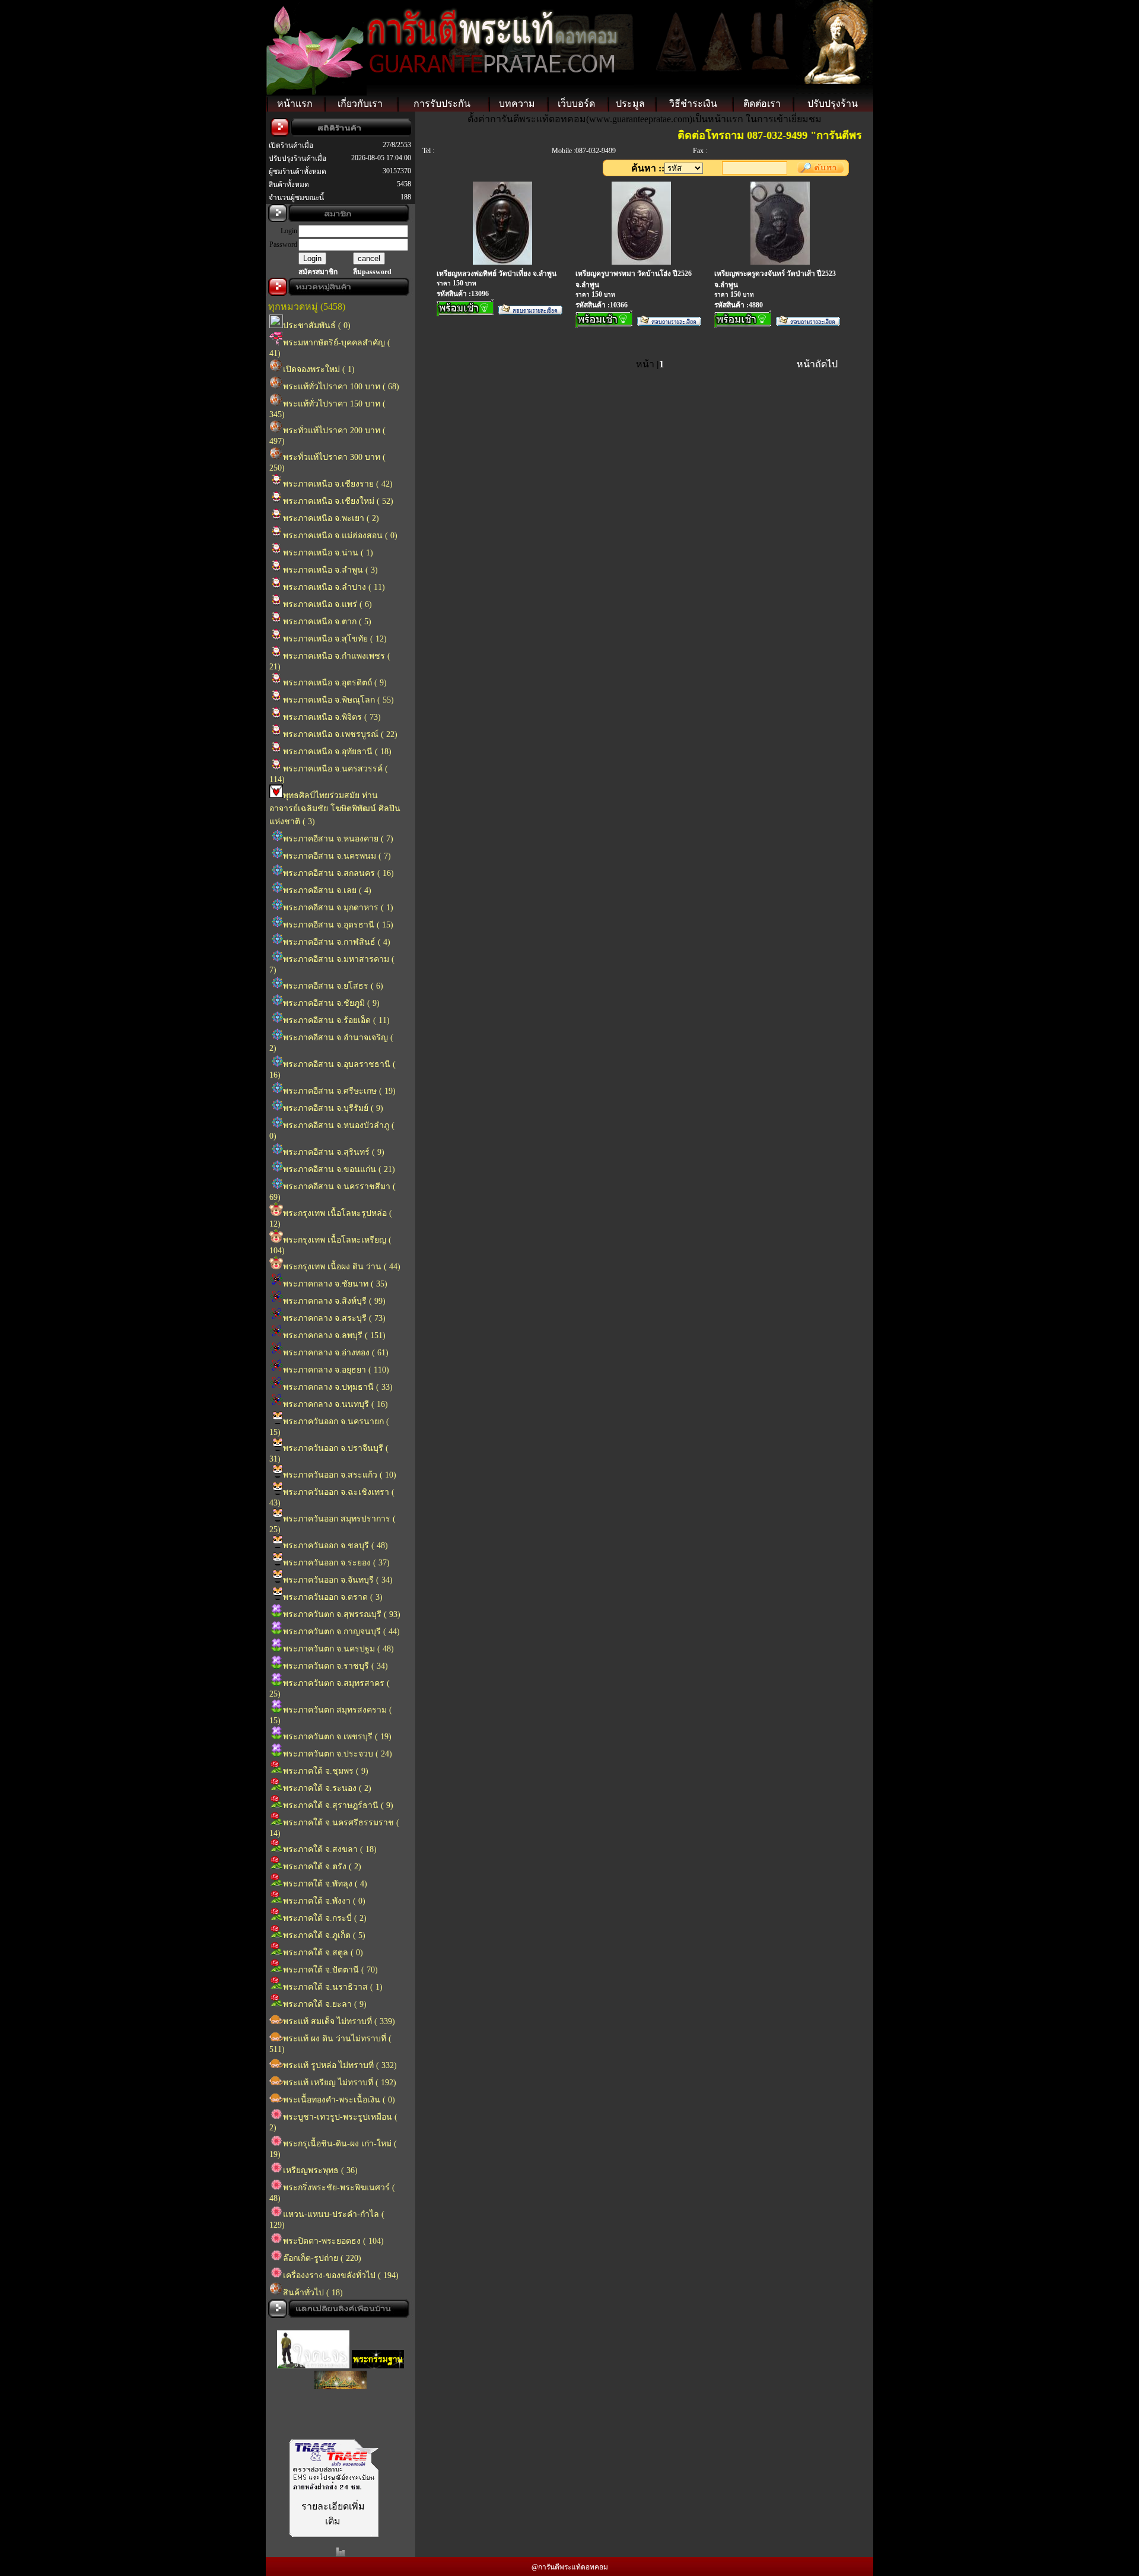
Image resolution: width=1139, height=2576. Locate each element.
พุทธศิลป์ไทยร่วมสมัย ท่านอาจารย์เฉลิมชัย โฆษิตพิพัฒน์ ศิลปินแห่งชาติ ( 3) (335, 809)
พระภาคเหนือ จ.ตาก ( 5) (327, 622)
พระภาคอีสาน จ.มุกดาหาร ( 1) (338, 908)
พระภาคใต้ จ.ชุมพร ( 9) (326, 1771)
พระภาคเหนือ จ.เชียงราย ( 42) (338, 484)
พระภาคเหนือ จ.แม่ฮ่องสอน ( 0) (340, 536)
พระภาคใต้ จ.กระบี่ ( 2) (325, 1918)
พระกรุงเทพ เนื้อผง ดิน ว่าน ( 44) (342, 1267)
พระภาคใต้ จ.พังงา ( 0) (324, 1901)
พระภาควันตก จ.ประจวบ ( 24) (338, 1754)
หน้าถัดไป (817, 364)
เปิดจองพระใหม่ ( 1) (319, 369)
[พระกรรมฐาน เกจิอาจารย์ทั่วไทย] (378, 2353)
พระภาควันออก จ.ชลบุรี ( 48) (335, 1546)
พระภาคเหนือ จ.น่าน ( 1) (328, 553)
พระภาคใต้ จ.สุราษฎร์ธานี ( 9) (338, 1805)
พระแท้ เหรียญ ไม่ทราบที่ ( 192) (340, 2083)
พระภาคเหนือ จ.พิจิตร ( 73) (332, 717)
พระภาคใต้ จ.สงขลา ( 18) (330, 1849)
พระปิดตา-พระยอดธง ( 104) (333, 2241)
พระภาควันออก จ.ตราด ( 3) (333, 1597)
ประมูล (630, 104)
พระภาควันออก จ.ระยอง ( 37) (336, 1563)
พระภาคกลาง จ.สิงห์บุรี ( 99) (334, 1301)
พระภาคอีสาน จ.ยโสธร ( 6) (333, 986)
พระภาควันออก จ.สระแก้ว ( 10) (340, 1475)
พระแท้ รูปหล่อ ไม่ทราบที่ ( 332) (340, 2065)
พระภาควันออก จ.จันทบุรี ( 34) (338, 1580)
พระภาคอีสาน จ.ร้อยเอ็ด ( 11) (336, 1020)
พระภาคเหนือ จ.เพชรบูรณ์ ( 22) (340, 734)
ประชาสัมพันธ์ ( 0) (317, 325)
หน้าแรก (295, 104)
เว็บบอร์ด (576, 104)
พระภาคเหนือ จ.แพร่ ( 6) (327, 604)
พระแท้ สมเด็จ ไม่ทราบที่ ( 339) (339, 2021)
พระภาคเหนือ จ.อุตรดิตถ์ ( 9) (335, 683)
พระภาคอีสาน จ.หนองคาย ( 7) (338, 839)
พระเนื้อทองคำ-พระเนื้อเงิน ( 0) (339, 2100)
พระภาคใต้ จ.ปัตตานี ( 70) (330, 1970)
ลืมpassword (372, 272)
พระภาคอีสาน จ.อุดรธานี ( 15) (338, 925)
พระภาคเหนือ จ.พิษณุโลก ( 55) (338, 700)
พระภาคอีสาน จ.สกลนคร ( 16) (338, 873)
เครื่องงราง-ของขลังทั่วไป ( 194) (341, 2275)
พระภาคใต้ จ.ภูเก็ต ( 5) (324, 1935)
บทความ (517, 104)
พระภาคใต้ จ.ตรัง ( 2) (322, 1867)
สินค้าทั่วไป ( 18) (313, 2293)
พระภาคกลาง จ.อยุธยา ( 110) (336, 1370)
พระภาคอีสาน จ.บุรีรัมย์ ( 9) (333, 1108)
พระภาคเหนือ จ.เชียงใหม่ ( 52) (338, 501)
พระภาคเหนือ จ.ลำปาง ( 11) (334, 587)
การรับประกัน (442, 104)
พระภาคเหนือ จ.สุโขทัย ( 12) (335, 639)
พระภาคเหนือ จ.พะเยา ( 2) (331, 518)
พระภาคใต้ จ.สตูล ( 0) (323, 1953)
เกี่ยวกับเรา (360, 104)
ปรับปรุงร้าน (833, 104)
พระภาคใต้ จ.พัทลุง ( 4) (325, 1884)
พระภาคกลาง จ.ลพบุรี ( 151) (334, 1335)
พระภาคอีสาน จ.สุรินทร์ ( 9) (334, 1152)
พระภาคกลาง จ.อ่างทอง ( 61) (336, 1353)
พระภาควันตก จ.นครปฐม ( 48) (338, 1649)
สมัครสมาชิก (318, 272)
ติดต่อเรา (762, 104)
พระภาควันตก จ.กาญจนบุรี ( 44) (341, 1632)
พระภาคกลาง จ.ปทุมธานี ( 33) (338, 1387)
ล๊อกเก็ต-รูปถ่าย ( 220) (322, 2258)
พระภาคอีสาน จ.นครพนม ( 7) (337, 856)
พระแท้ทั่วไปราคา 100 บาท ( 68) (341, 387)
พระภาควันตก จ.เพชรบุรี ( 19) (337, 1737)
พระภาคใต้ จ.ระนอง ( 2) (327, 1788)
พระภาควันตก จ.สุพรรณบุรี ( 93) (342, 1614)
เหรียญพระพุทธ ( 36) (320, 2170)
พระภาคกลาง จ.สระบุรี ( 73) (334, 1318)
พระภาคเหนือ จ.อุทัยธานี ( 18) (337, 752)
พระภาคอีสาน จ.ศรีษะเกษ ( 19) (339, 1091)
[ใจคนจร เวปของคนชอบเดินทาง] (313, 2353)
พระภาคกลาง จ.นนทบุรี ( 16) (335, 1404)
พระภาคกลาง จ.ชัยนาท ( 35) (335, 1284)
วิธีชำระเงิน (693, 104)
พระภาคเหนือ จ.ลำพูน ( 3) (330, 570)
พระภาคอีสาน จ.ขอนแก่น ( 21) (339, 1169)
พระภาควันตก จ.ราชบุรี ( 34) (335, 1666)
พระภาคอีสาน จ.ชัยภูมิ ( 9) (331, 1003)
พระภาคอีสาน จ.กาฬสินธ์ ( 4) (337, 942)
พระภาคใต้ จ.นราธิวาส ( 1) (333, 1987)
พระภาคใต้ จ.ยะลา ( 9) (325, 2004)
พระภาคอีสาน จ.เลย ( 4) (327, 890)
